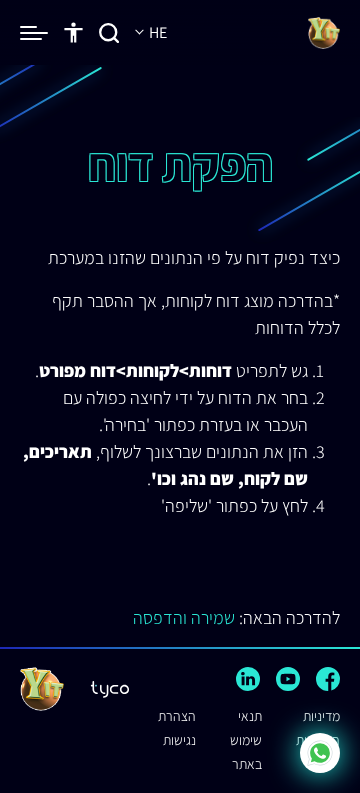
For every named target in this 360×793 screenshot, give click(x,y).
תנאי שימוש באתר (246, 740)
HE (156, 32)
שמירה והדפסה (184, 617)
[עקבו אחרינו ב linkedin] (248, 679)
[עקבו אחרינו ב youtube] (288, 679)
